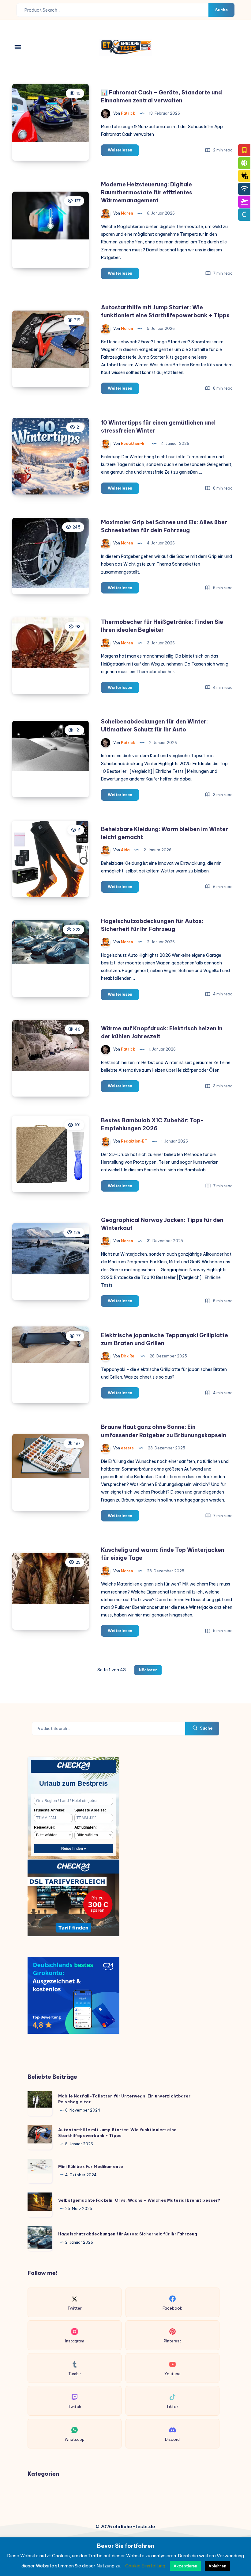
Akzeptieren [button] (185, 2566)
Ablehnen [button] (217, 2566)
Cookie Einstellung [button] (145, 2566)
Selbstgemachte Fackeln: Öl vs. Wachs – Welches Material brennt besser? (139, 2200)
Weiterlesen (123, 151)
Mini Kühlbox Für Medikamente (91, 2166)
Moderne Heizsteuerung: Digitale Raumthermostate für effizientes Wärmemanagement (147, 192)
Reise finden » (74, 1849)
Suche (221, 10)
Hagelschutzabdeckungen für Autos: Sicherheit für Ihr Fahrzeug (128, 2234)
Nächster (148, 1670)
